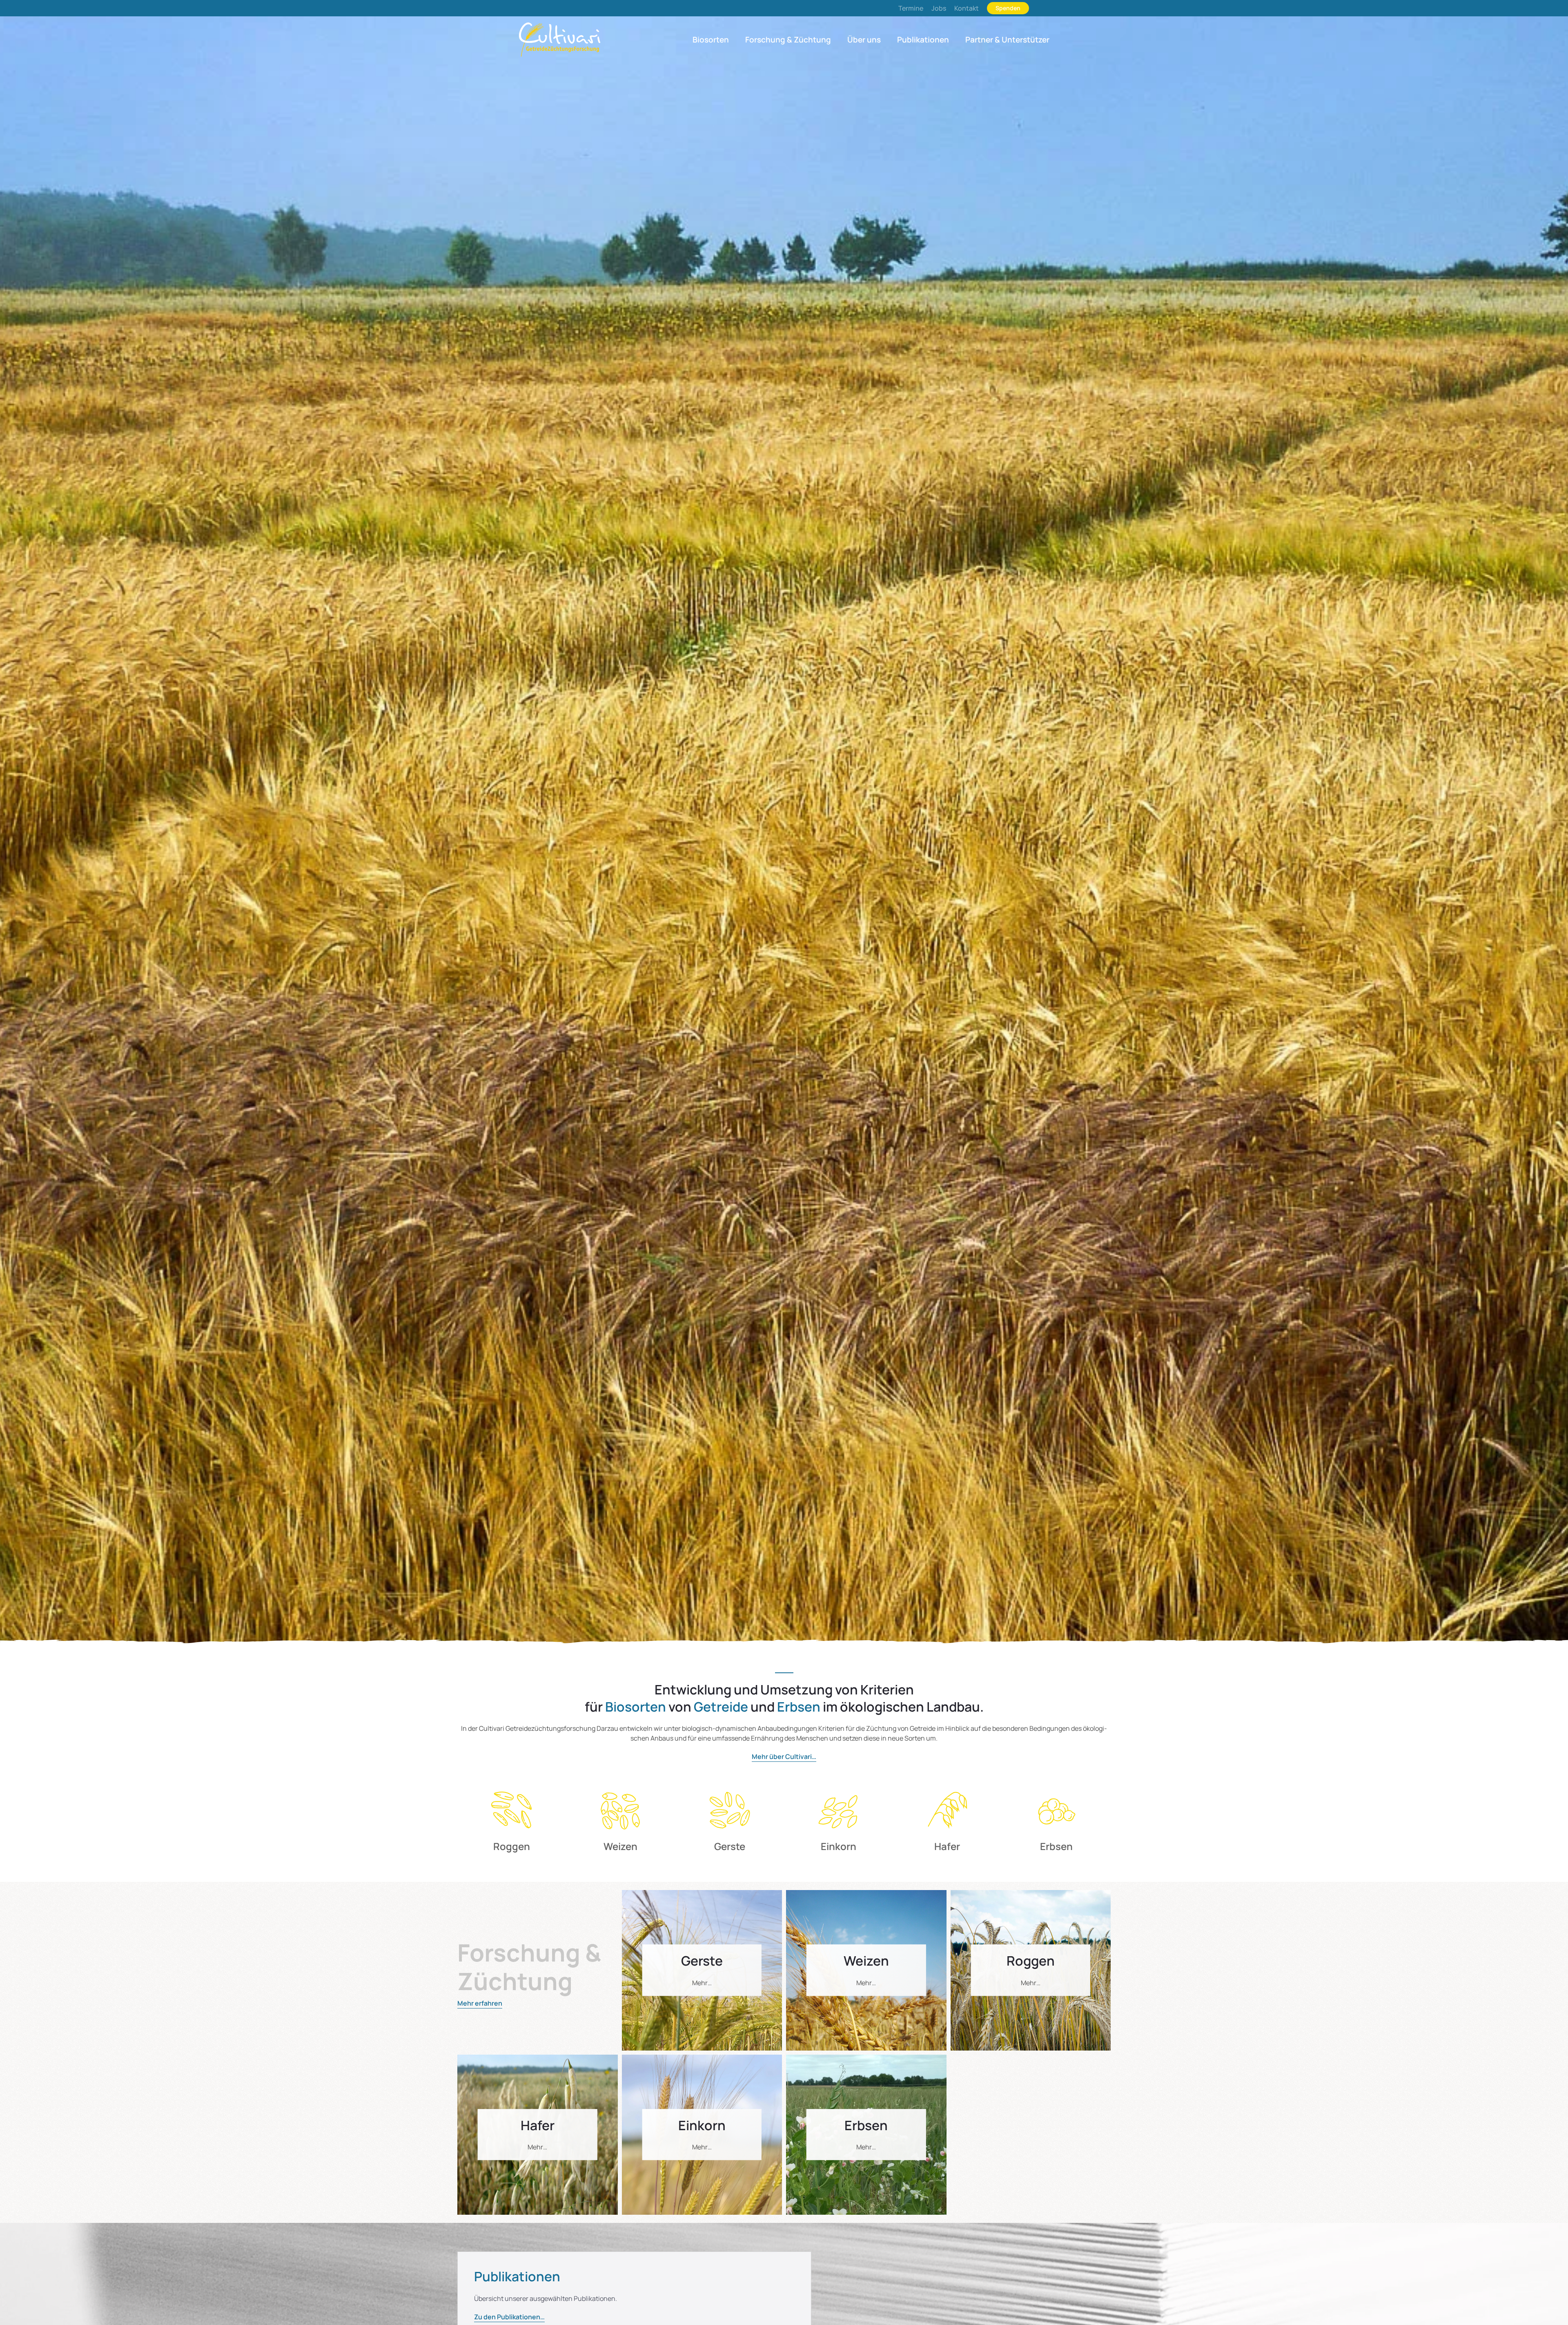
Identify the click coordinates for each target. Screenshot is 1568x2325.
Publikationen (923, 40)
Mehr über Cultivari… (784, 1757)
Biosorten (636, 1707)
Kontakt (967, 8)
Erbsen (799, 1707)
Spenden (1008, 8)
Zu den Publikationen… (509, 2317)
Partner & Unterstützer (1007, 40)
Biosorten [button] (711, 40)
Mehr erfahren (480, 2003)
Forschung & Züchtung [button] (788, 40)
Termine (911, 8)
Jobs (939, 8)
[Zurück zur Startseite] (559, 40)
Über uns (864, 40)
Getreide (721, 1707)
